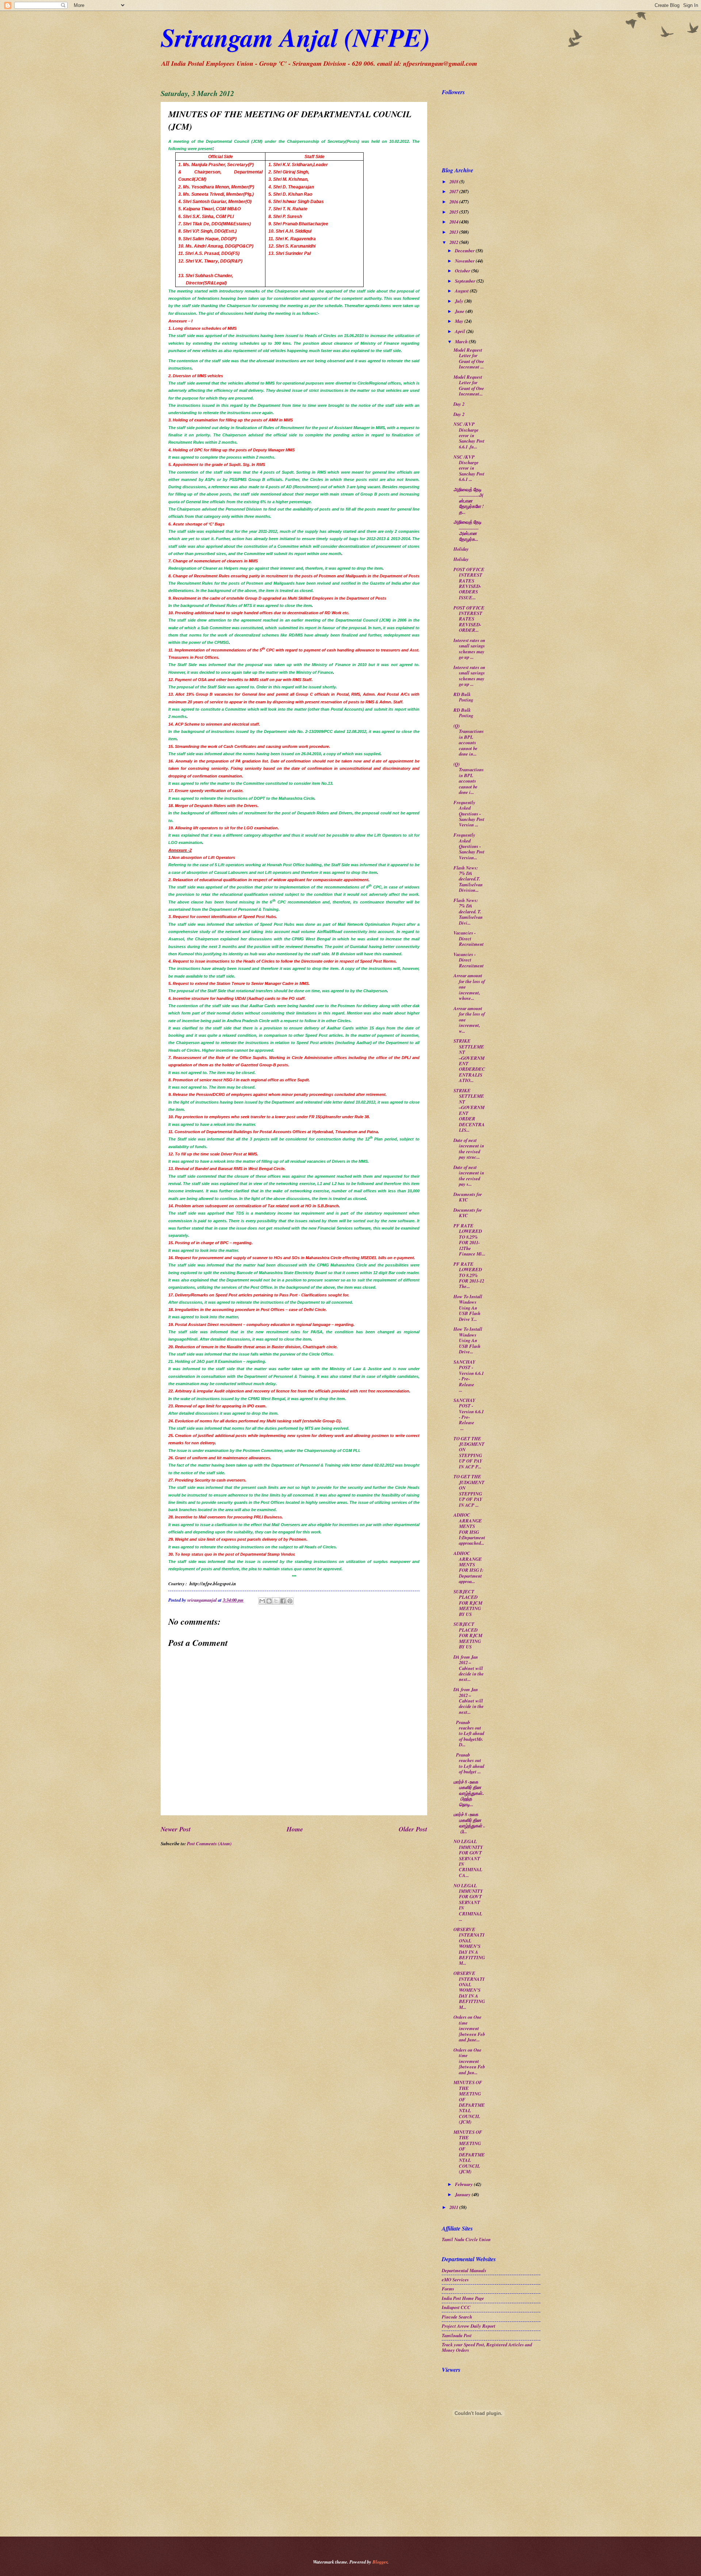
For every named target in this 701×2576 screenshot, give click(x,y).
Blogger (380, 2562)
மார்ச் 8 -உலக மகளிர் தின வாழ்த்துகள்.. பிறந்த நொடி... (469, 1793)
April (461, 331)
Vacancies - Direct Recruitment (469, 938)
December (465, 251)
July (460, 301)
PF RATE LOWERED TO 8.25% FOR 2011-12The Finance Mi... (469, 1240)
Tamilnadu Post (457, 2335)
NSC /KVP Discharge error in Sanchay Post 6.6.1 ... (469, 468)
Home (295, 1829)
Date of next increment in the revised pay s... (469, 1176)
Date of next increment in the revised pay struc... (469, 1149)
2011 (454, 2207)
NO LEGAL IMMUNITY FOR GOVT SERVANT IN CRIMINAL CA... (468, 1858)
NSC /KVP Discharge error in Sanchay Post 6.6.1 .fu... (469, 435)
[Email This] (262, 1601)
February (464, 2184)
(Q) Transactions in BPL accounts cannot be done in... (469, 740)
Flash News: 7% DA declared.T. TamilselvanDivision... (468, 879)
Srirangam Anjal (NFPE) (295, 37)
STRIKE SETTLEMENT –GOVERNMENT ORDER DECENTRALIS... (469, 1110)
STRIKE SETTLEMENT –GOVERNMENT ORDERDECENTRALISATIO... (469, 1060)
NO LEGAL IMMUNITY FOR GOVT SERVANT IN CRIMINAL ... (468, 1902)
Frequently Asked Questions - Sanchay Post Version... (469, 846)
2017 (454, 191)
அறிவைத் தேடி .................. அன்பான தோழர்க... (468, 530)
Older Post (413, 1829)
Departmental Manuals (464, 2270)
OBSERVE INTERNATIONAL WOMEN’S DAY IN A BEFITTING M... (469, 1946)
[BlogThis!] (269, 1601)
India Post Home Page (463, 2298)
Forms (448, 2289)
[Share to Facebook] (283, 1601)
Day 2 (459, 404)
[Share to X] (276, 1601)
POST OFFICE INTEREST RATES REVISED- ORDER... (469, 619)
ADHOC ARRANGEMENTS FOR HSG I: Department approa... (468, 1567)
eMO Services (455, 2279)
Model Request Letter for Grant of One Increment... (469, 385)
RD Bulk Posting (463, 697)
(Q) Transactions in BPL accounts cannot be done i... (469, 778)
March (462, 341)
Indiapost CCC (456, 2307)
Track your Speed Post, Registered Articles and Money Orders (487, 2347)
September (466, 281)
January (463, 2194)
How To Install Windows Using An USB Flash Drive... (468, 1340)
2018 (454, 181)
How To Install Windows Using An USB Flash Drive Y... (468, 1308)
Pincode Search (457, 2317)
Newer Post (176, 1829)
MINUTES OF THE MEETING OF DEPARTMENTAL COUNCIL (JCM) (469, 2102)
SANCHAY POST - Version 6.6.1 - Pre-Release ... (469, 1376)
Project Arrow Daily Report (469, 2326)
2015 (454, 212)
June (460, 311)
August (462, 291)
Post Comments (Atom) (209, 1843)
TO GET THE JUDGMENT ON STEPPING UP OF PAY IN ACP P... (469, 1453)
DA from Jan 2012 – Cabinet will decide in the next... (469, 1668)
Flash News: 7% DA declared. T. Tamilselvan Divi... (468, 911)
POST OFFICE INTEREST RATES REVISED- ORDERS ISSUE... (469, 583)
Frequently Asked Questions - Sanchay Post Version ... (469, 814)
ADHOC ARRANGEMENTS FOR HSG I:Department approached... (469, 1529)
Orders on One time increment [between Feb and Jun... (469, 2061)
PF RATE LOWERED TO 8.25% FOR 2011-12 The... (469, 1275)
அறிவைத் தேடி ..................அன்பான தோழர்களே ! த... (469, 501)
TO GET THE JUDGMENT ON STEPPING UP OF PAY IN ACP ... (469, 1490)
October (463, 271)
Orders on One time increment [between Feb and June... (469, 2028)
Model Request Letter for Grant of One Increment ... (469, 358)
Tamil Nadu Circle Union (466, 2239)
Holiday (461, 549)
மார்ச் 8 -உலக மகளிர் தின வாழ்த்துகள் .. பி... (469, 1823)
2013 (454, 232)
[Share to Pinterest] (290, 1601)
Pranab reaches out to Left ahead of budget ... (469, 1763)
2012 (454, 242)
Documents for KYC (468, 1197)
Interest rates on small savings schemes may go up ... (469, 649)
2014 (454, 222)
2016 (454, 202)
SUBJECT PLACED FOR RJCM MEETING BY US (468, 1603)
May (460, 321)
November (465, 261)
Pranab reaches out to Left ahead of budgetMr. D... (469, 1734)
